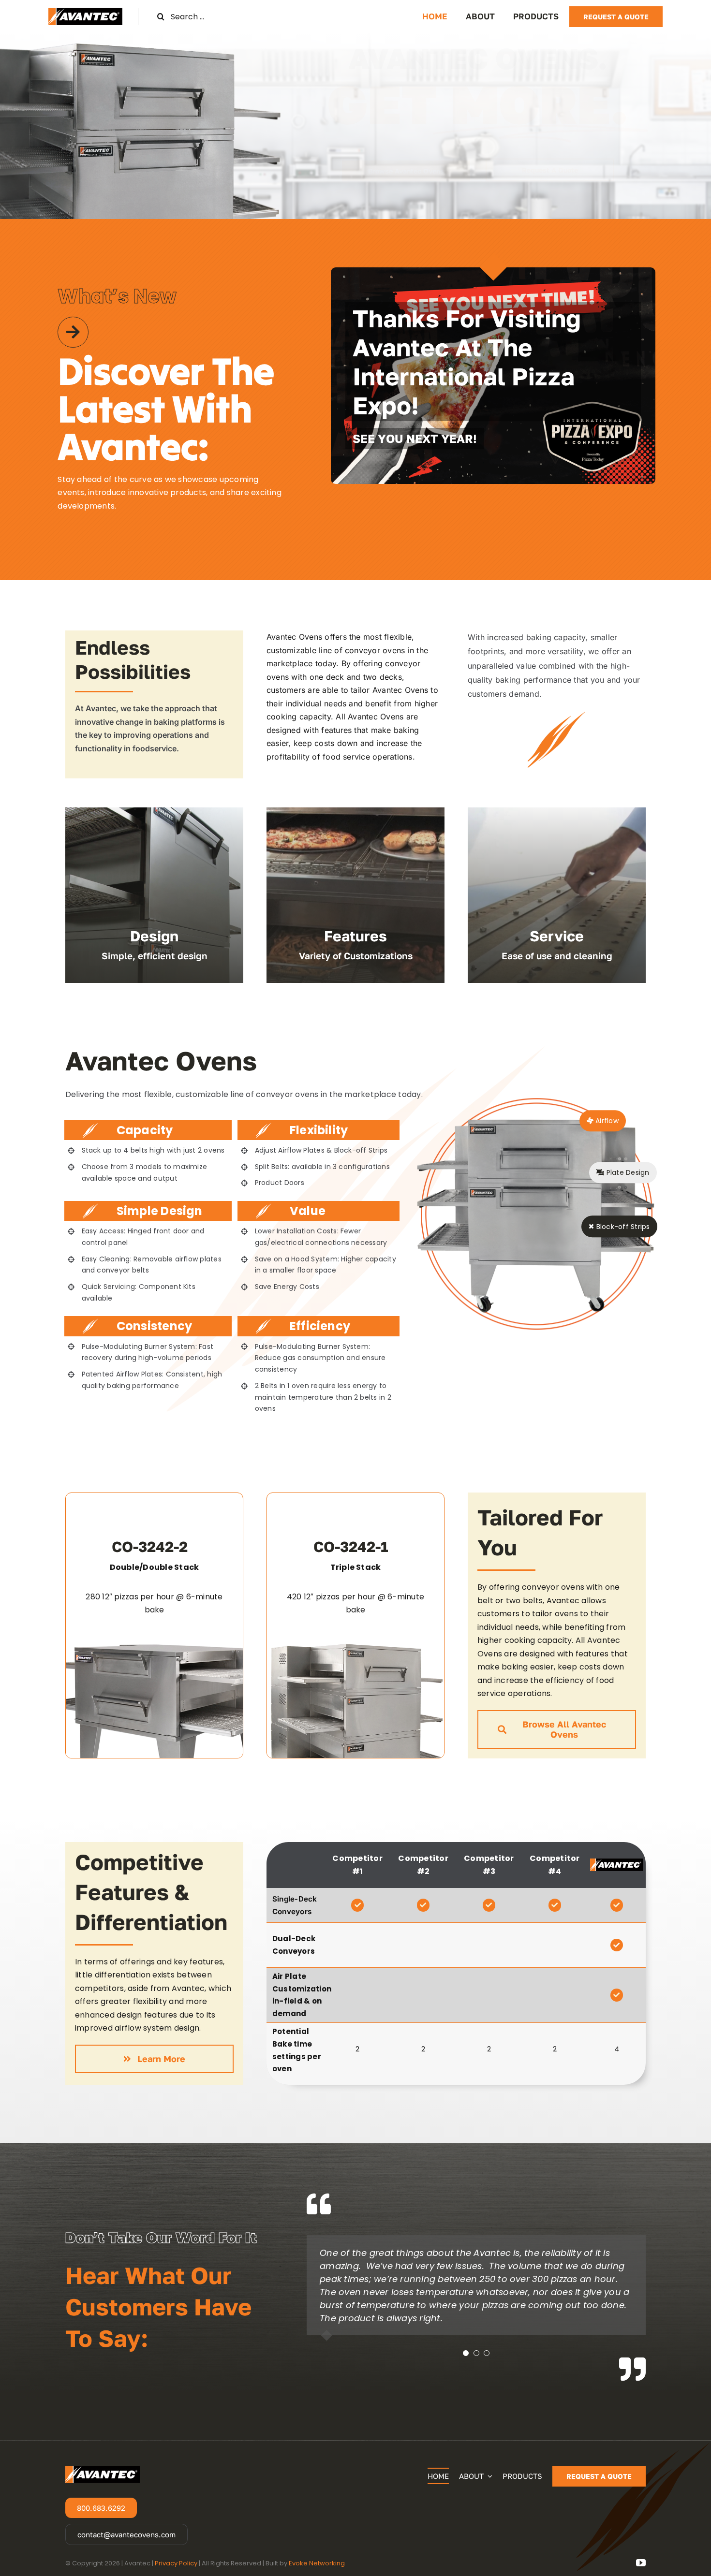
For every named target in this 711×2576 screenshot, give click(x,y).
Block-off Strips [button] (622, 1227)
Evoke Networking (317, 2563)
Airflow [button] (606, 1121)
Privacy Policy (176, 2563)
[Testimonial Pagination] (466, 2353)
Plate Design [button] (627, 1172)
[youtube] (641, 2563)
